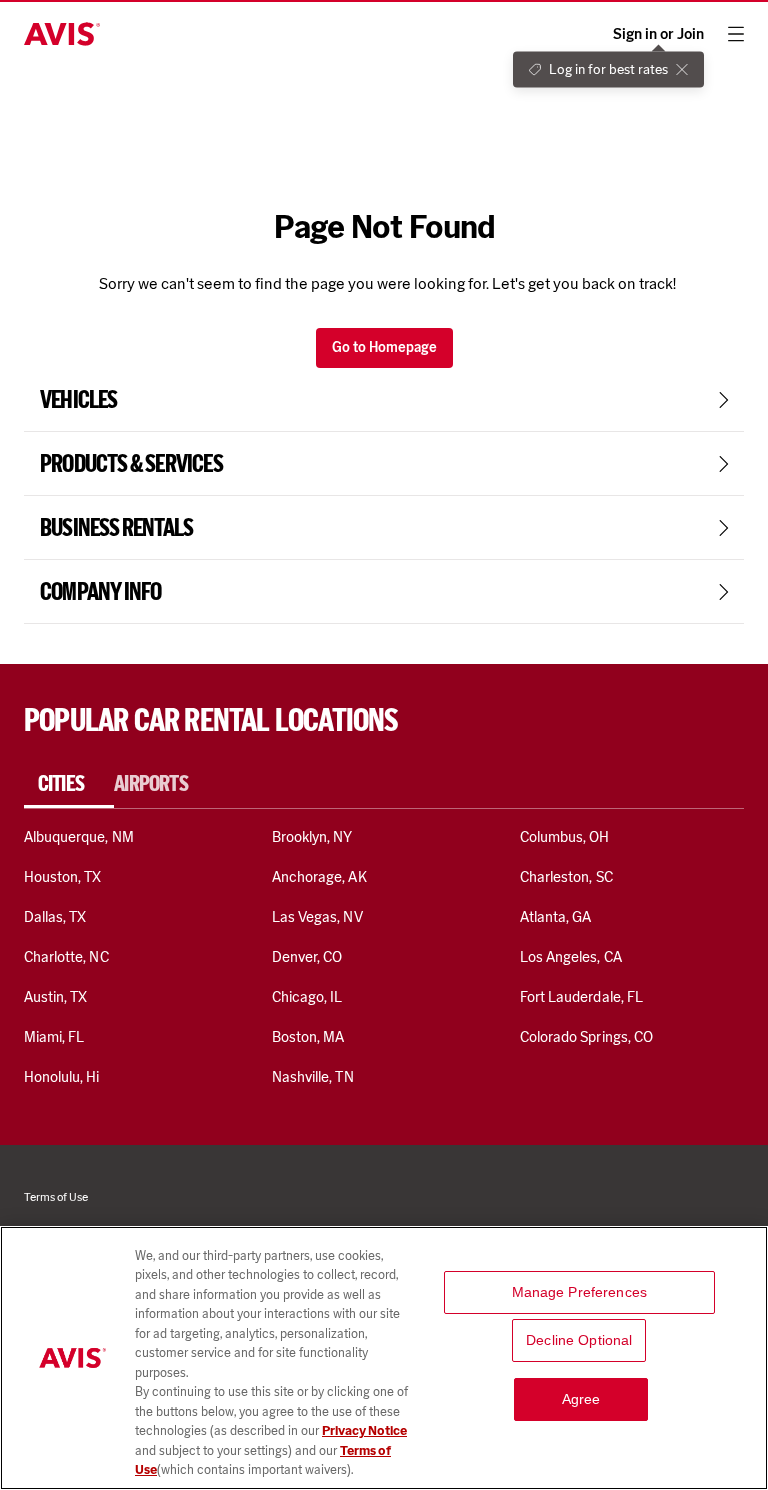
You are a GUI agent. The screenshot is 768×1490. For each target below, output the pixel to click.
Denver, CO (307, 957)
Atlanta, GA (556, 917)
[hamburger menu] (736, 34)
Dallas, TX (55, 917)
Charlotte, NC (66, 957)
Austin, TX (55, 997)
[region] (384, 1358)
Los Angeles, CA (571, 957)
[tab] (69, 784)
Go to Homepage (384, 347)
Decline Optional (579, 1340)
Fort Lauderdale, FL (581, 997)
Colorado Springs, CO (586, 1037)
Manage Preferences (580, 1292)
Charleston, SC (566, 877)
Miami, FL (54, 1037)
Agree (581, 1399)
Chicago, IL (307, 997)
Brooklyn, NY (312, 837)
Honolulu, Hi (62, 1077)
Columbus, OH (565, 837)
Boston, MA (308, 1037)
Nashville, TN (313, 1077)
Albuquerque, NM (79, 837)
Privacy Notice (364, 1430)
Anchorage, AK (319, 877)
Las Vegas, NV (317, 917)
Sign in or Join (658, 34)
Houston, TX (63, 877)
